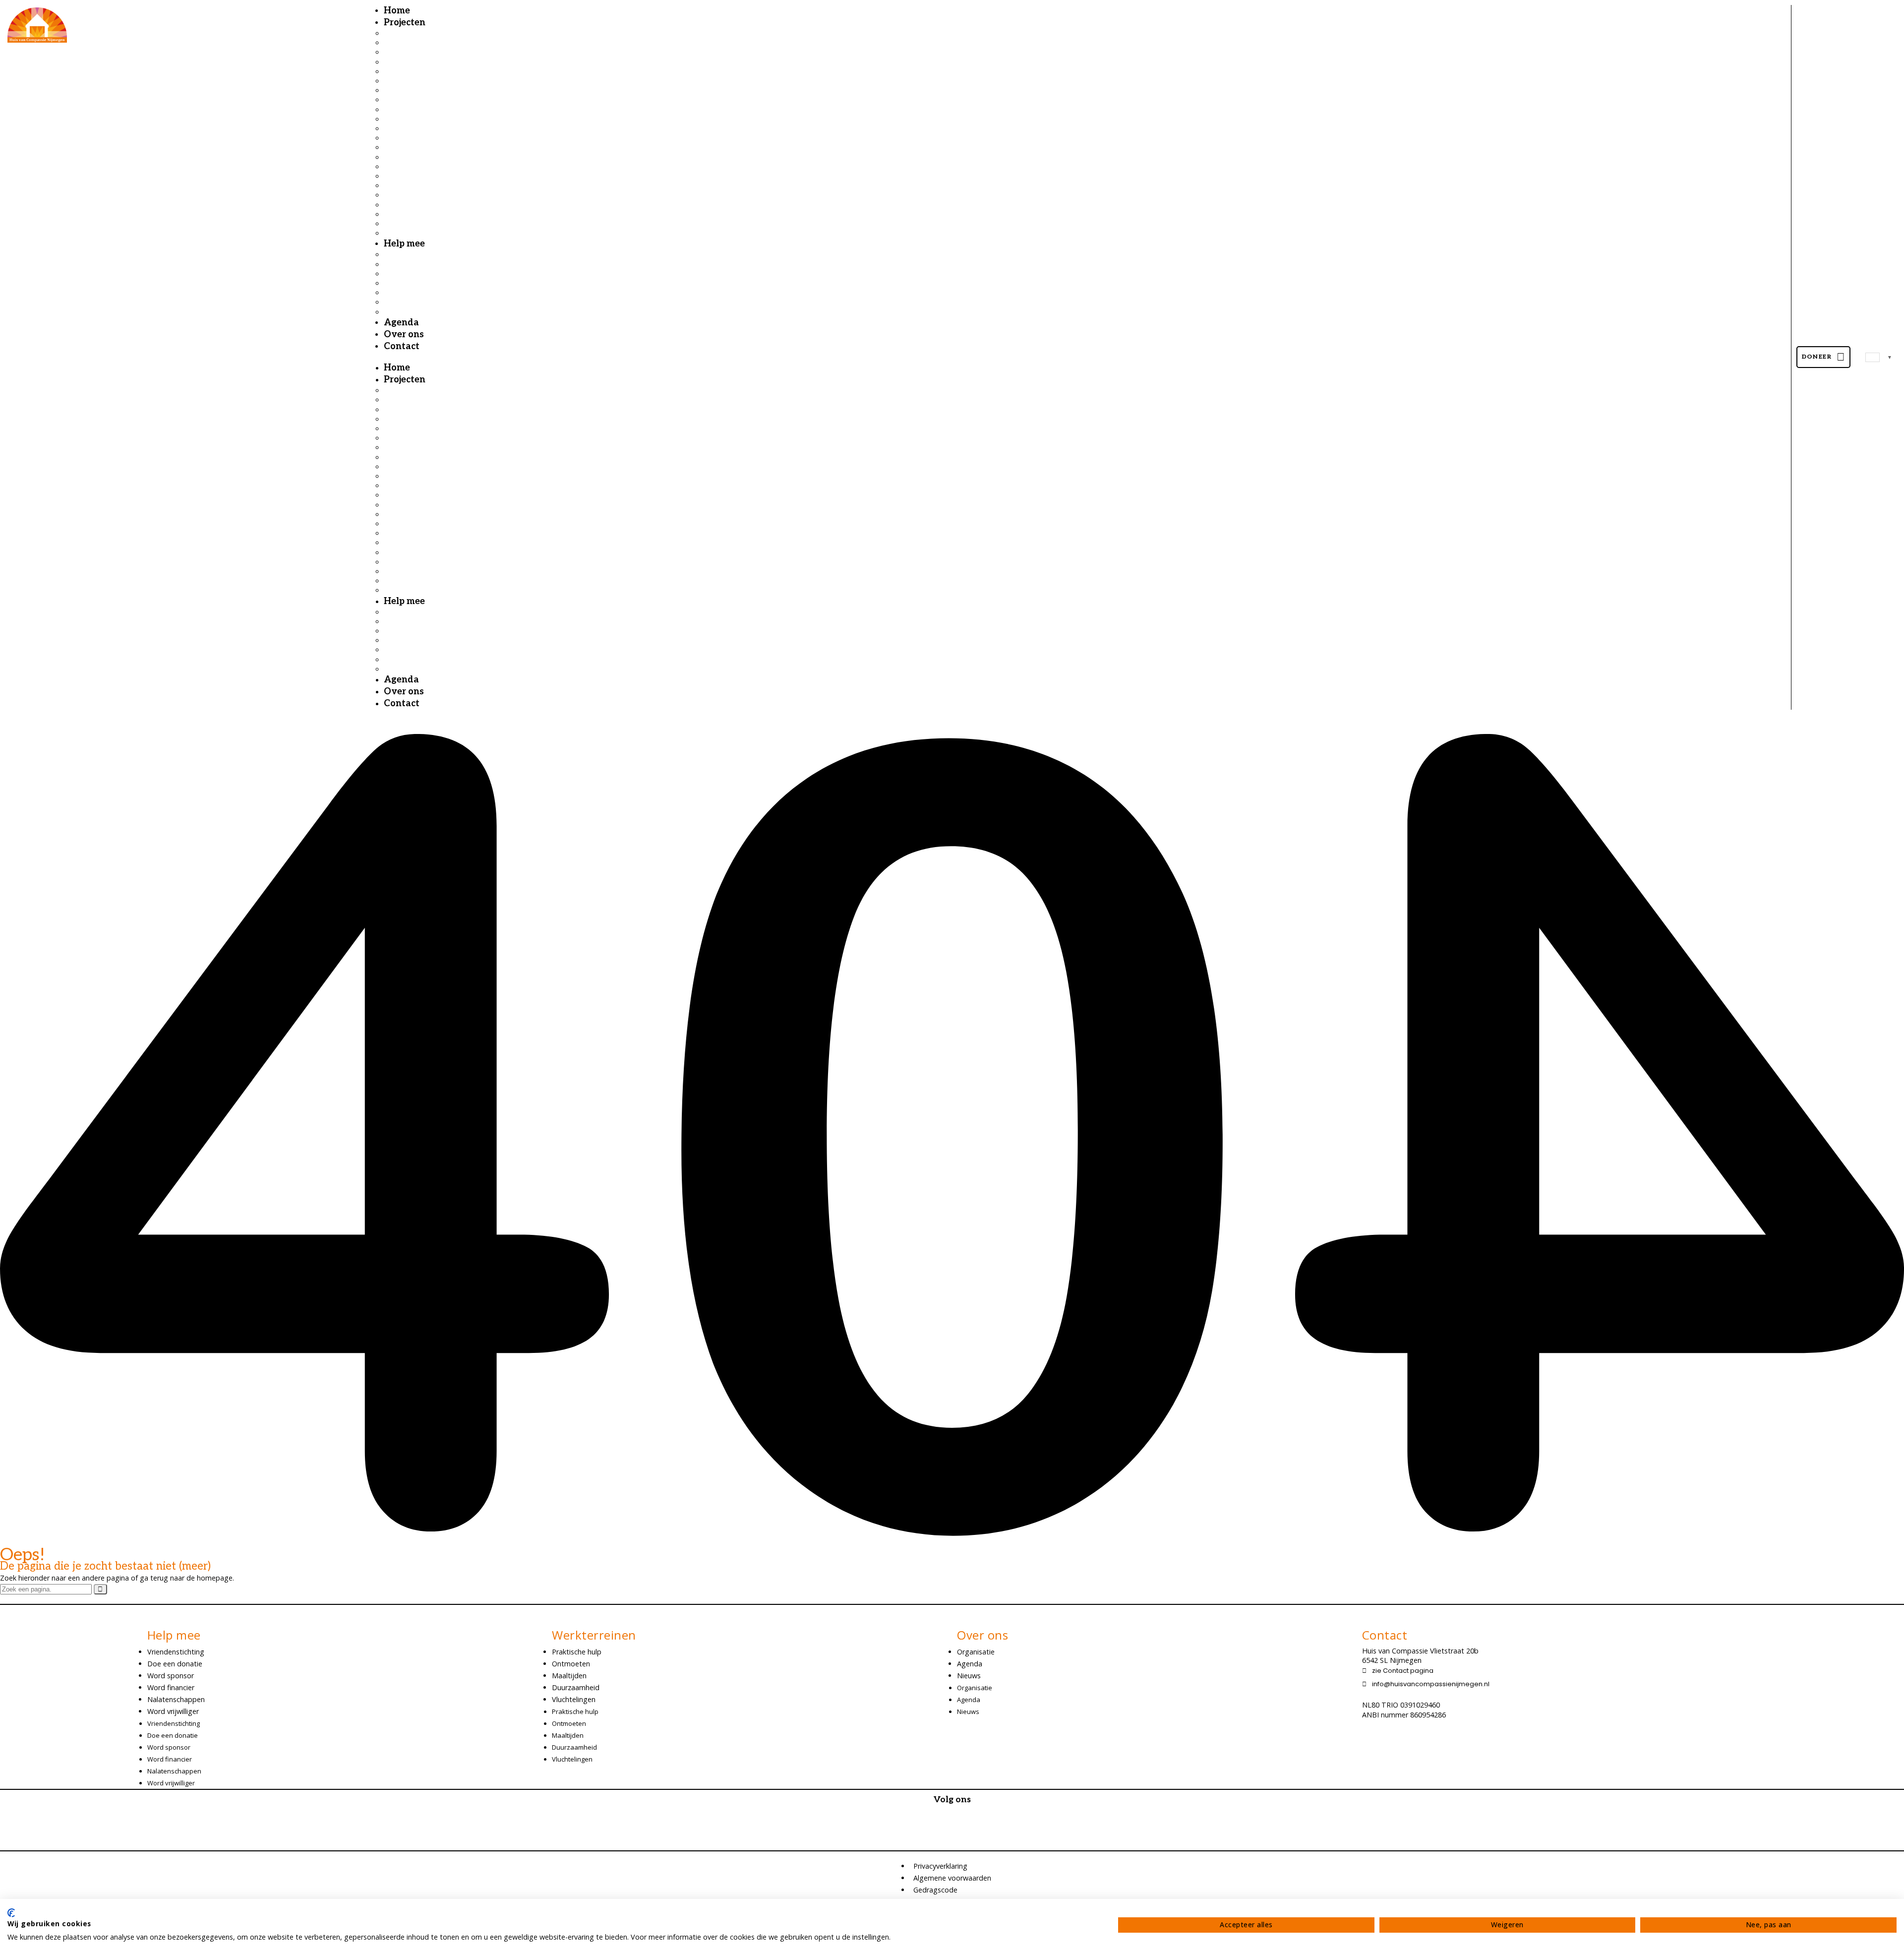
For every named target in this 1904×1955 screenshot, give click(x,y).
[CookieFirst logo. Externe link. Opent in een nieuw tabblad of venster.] (11, 1913)
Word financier (171, 1687)
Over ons (404, 692)
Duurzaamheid (576, 1687)
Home (397, 368)
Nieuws (969, 1676)
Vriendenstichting (176, 1652)
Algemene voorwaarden (952, 1878)
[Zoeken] (100, 1589)
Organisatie (976, 1652)
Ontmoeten (571, 1664)
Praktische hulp (577, 1652)
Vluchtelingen (574, 1699)
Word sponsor (171, 1676)
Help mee (404, 244)
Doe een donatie (175, 1664)
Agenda (401, 680)
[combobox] (1879, 357)
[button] (1087, 357)
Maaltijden (569, 1676)
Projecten (405, 23)
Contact (402, 346)
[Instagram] (952, 1836)
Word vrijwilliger (173, 1711)
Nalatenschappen (176, 1699)
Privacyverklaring (940, 1866)
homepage (215, 1578)
